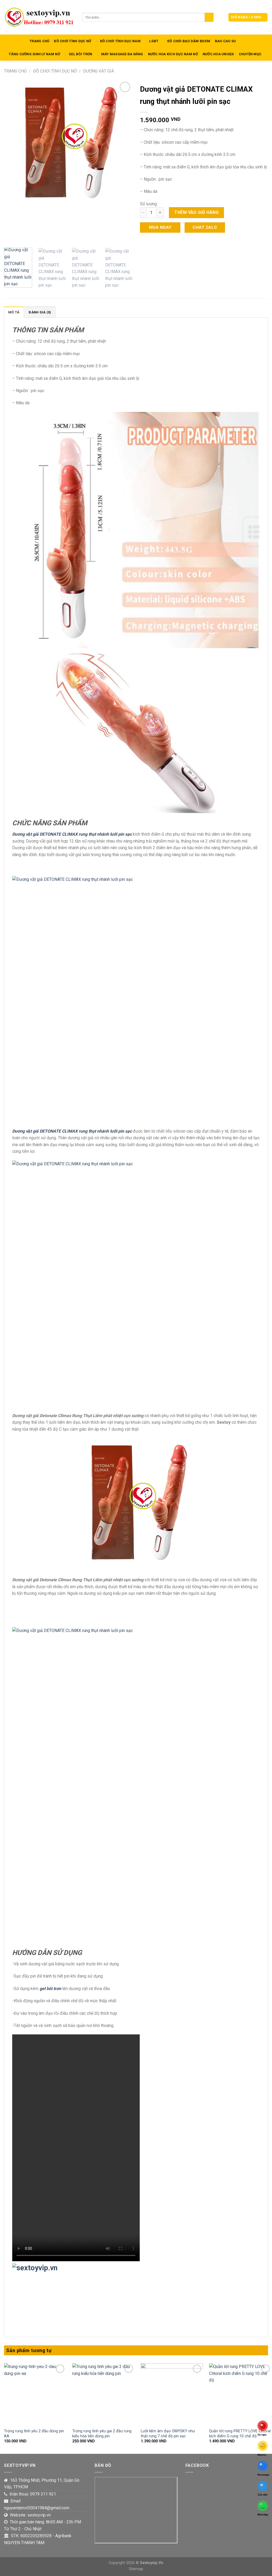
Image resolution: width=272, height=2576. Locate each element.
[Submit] (209, 17)
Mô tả (14, 312)
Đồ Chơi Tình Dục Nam (120, 41)
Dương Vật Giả (99, 71)
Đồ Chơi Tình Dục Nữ (73, 41)
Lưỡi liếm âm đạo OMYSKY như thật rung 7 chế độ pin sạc (168, 2434)
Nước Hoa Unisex (218, 54)
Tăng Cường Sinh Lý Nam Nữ (34, 54)
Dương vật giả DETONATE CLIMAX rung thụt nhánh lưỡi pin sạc (72, 834)
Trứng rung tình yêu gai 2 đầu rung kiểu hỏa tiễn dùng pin (102, 2434)
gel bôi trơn (50, 1989)
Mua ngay (160, 227)
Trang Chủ (39, 41)
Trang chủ (15, 71)
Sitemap (136, 2569)
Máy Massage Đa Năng (122, 54)
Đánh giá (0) (40, 312)
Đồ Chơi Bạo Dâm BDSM (189, 41)
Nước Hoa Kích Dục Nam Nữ (173, 54)
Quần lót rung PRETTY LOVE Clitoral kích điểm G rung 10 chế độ (240, 2434)
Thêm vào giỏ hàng (196, 212)
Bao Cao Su (226, 41)
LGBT (154, 41)
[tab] (14, 312)
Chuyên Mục (250, 54)
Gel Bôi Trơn (80, 54)
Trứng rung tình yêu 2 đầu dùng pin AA (34, 2434)
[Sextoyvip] (39, 17)
